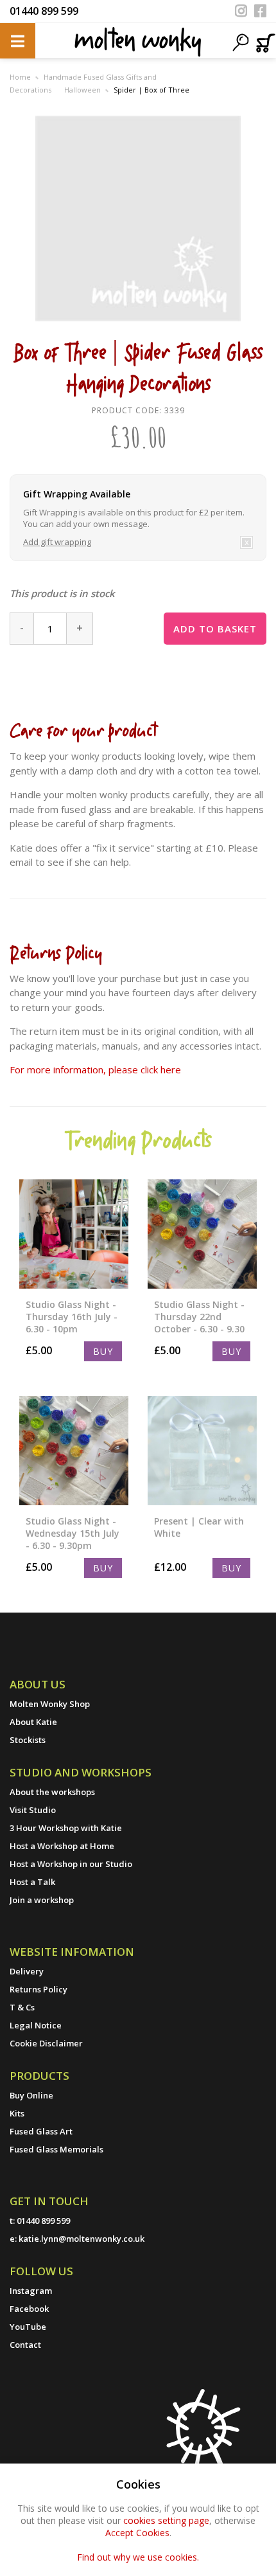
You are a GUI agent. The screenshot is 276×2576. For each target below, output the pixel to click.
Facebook (29, 2309)
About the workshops (52, 1792)
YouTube (28, 2327)
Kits (17, 2113)
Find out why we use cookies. (138, 2557)
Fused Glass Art (41, 2131)
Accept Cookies (137, 2533)
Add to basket (215, 629)
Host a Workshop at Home (62, 1846)
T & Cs (22, 2007)
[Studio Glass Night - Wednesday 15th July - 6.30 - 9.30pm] (74, 1451)
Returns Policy (39, 1989)
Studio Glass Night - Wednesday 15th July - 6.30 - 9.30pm (73, 1533)
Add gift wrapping (57, 542)
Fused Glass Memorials (56, 2149)
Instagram (31, 2291)
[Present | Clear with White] (202, 1451)
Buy (103, 1351)
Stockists (28, 1740)
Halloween (82, 90)
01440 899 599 (44, 11)
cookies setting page (166, 2520)
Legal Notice (36, 2025)
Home (20, 77)
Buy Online (31, 2095)
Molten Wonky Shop (50, 1704)
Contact (25, 2345)
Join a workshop (42, 1900)
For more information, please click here (95, 1069)
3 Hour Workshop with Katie (66, 1828)
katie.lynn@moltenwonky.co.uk (82, 2239)
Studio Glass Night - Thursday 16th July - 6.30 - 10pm (72, 1317)
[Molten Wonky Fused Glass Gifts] (138, 41)
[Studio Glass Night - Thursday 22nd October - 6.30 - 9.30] (202, 1234)
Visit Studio (33, 1810)
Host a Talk (32, 1882)
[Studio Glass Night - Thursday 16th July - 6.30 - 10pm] (74, 1234)
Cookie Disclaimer (46, 2043)
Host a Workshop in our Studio (71, 1864)
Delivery (27, 1971)
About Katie (33, 1722)
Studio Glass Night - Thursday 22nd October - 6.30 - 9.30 (199, 1317)
